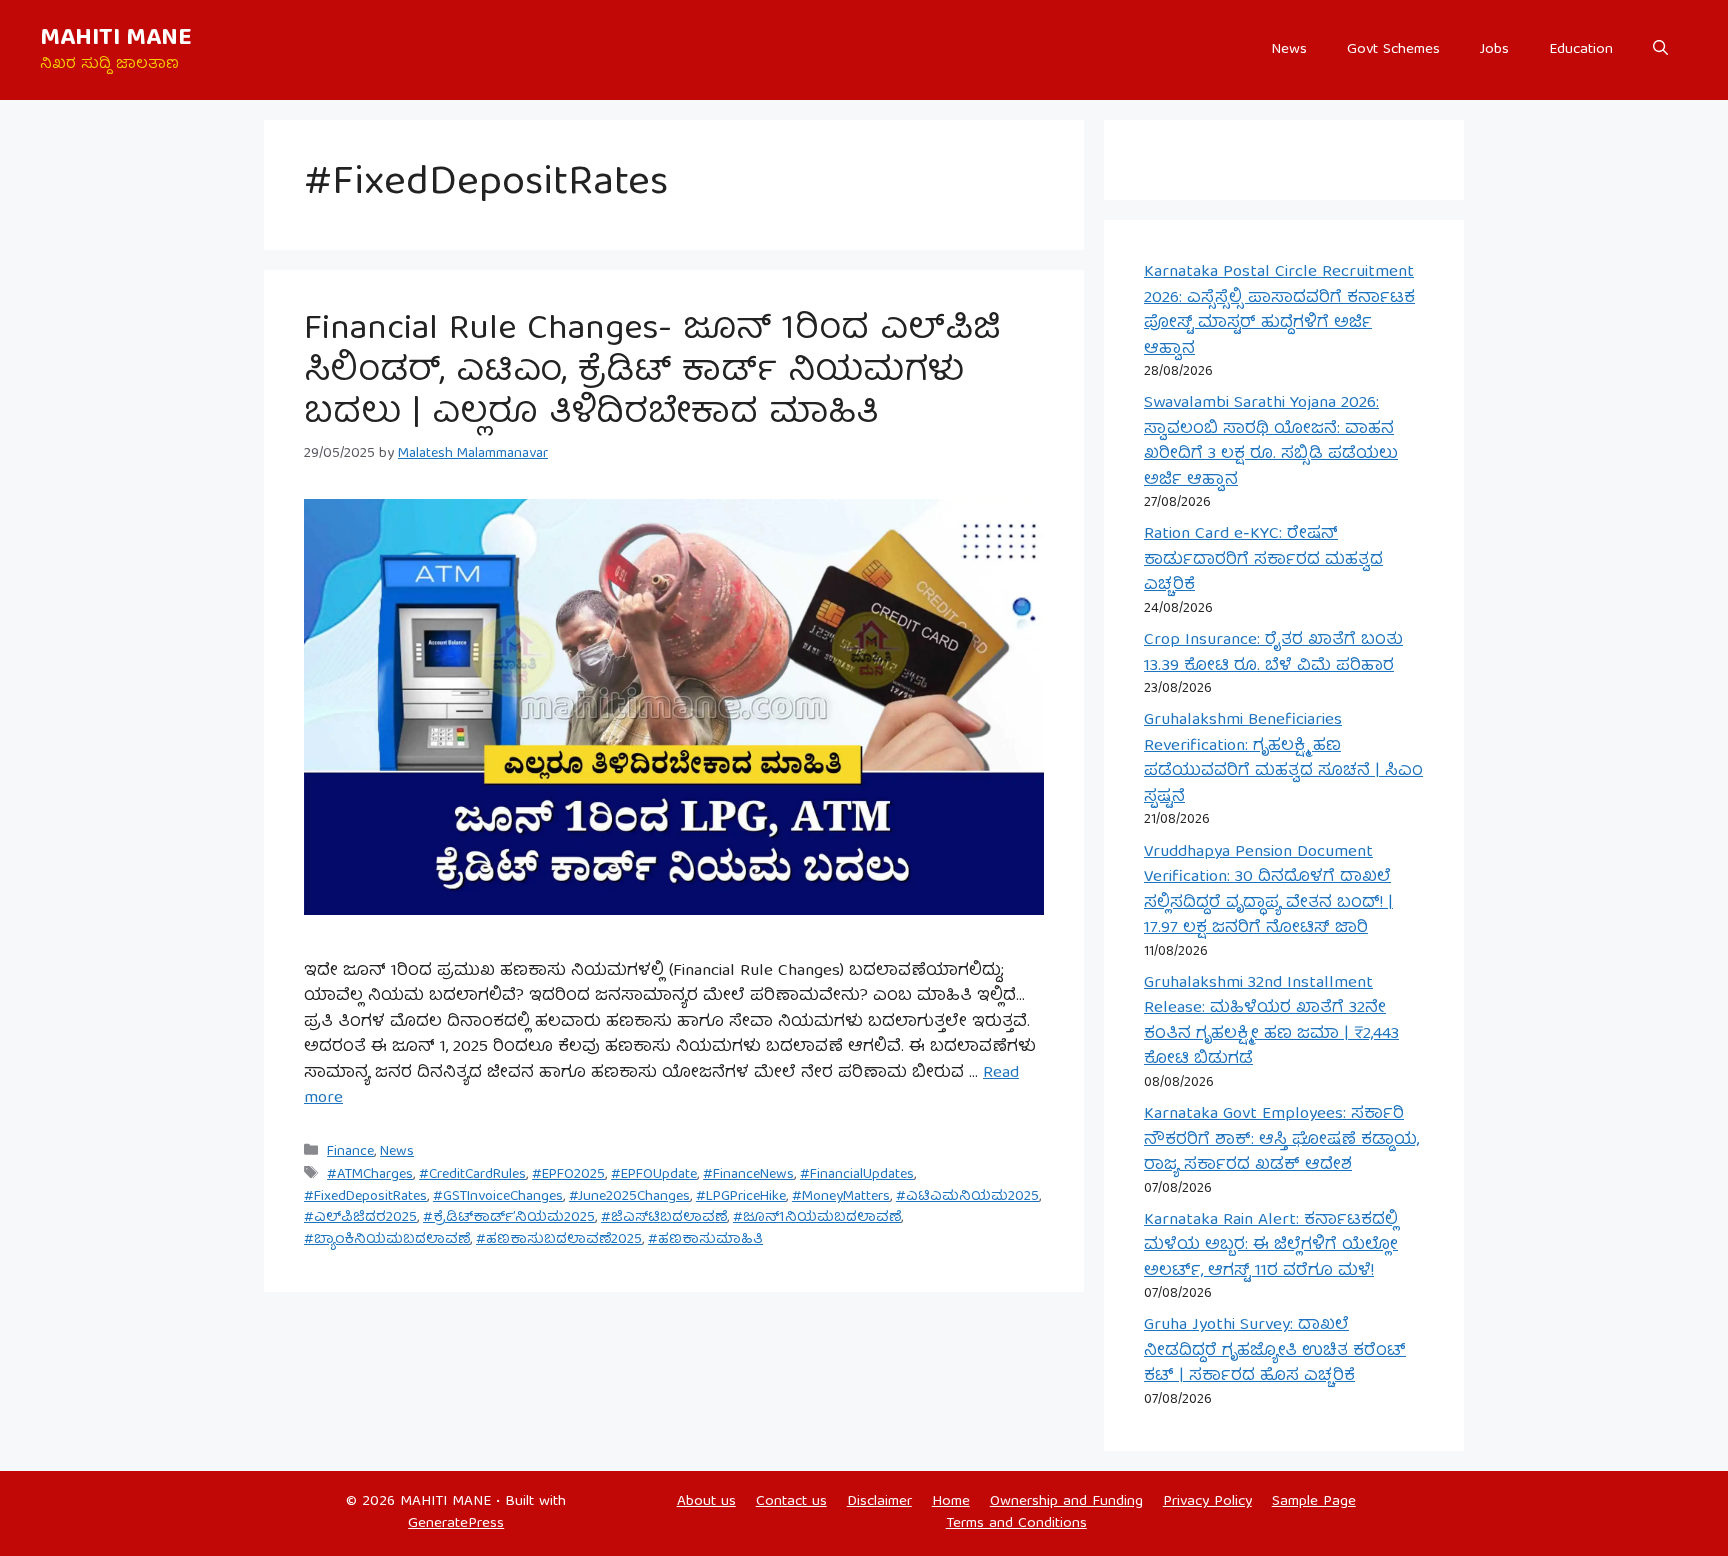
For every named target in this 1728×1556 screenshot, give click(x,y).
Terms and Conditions (1016, 1524)
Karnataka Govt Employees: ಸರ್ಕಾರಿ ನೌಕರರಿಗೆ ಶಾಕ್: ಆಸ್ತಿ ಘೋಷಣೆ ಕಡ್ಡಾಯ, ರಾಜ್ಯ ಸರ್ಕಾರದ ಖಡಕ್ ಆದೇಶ (1281, 1140)
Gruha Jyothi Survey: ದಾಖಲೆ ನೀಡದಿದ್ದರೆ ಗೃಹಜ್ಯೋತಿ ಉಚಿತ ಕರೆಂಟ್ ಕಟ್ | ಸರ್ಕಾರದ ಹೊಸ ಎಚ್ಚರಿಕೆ (1275, 1351)
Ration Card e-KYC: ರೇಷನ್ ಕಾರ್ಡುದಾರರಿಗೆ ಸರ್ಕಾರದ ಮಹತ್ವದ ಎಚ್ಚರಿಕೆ (1263, 560)
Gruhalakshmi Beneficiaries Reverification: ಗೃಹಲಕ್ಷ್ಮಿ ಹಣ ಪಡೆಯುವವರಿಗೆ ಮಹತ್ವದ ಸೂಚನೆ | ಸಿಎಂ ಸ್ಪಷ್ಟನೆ (1283, 759)
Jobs (1494, 50)
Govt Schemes (1393, 50)
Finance (350, 1152)
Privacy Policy (1207, 1502)
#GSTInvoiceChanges (498, 1197)
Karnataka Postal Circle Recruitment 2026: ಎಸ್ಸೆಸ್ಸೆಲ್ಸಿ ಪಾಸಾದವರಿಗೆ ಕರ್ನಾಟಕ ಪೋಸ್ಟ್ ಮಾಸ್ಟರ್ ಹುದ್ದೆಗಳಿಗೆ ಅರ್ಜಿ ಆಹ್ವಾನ (1279, 311)
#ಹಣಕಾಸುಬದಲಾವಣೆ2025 (559, 1240)
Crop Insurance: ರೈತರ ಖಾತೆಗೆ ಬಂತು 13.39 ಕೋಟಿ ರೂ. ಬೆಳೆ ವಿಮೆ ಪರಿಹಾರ (1273, 653)
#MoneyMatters (841, 1197)
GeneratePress (456, 1524)
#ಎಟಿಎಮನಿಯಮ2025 (967, 1197)
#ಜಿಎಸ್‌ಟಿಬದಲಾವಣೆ (664, 1218)
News (1289, 50)
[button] (1660, 50)
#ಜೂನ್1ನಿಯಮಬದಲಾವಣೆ (817, 1218)
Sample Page (1314, 1502)
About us (706, 1502)
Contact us (791, 1502)
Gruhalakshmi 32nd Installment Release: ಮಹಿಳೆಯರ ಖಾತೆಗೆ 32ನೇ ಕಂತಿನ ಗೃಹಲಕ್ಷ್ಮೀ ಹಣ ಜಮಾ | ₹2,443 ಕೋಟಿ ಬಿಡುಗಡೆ (1271, 1022)
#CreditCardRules (472, 1175)
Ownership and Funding (1066, 1502)
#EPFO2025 (568, 1175)
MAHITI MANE (116, 39)
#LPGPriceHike (741, 1197)
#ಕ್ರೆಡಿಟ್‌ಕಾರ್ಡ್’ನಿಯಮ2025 (509, 1218)
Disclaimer (879, 1502)
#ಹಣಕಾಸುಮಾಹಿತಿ (705, 1240)
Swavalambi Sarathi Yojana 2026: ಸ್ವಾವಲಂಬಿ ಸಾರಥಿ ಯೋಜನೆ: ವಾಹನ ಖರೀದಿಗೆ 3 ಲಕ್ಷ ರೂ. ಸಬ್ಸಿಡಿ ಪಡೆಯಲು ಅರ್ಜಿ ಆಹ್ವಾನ (1271, 442)
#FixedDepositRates (365, 1197)
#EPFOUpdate (654, 1175)
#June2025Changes (629, 1197)
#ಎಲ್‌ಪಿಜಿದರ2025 (360, 1218)
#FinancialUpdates (857, 1175)
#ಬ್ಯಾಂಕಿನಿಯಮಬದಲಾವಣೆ (387, 1240)
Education (1581, 50)
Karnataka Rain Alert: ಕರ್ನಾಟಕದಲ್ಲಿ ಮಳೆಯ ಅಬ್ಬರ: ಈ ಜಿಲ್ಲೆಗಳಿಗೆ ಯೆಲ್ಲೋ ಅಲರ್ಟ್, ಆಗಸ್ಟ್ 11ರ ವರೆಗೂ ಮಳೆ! (1271, 1246)
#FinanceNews (748, 1175)
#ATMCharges (370, 1175)
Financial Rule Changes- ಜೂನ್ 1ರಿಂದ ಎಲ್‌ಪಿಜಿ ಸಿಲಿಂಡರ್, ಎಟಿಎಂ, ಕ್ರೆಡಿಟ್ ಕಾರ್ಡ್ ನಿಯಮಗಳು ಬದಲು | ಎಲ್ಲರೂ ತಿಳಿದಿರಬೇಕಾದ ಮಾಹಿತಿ (652, 373)
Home (951, 1502)
